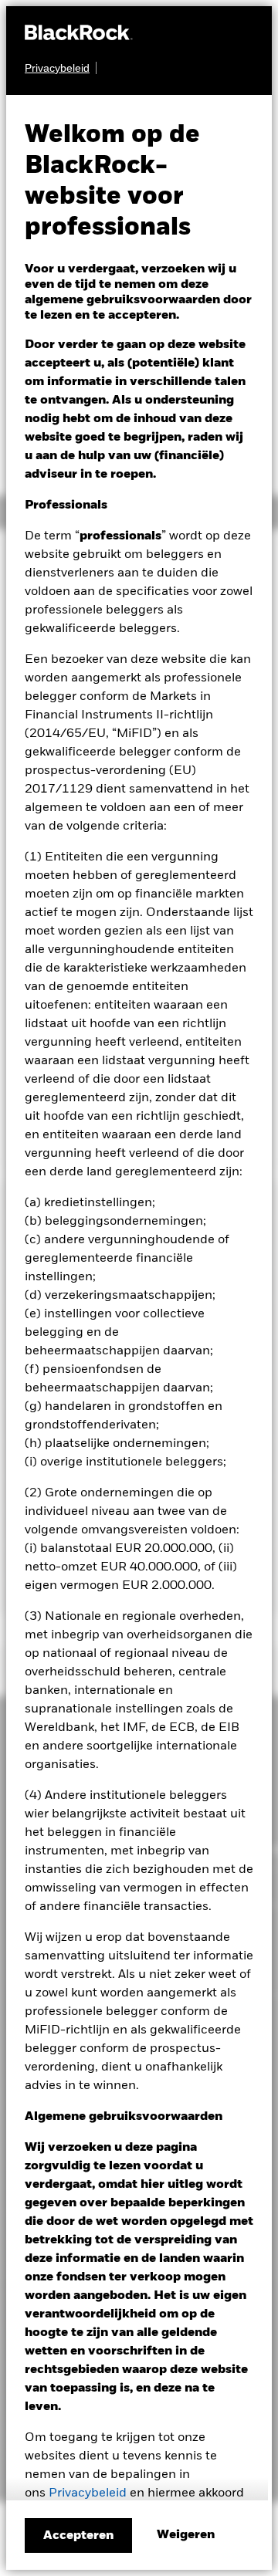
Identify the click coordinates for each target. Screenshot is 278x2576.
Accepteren (78, 2536)
